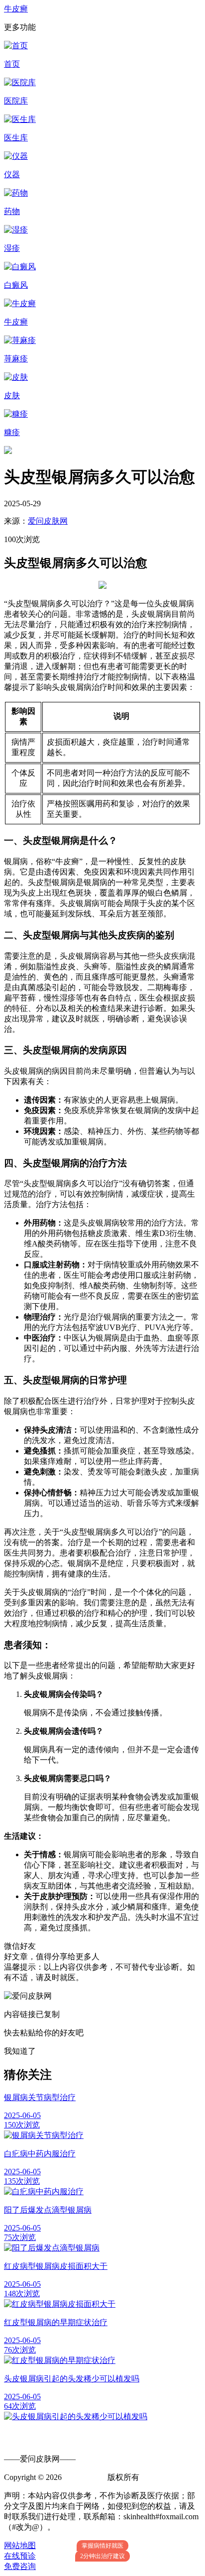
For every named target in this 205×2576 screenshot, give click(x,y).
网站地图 (20, 2545)
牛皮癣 (16, 9)
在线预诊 (20, 2556)
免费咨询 (20, 2566)
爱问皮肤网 (48, 521)
